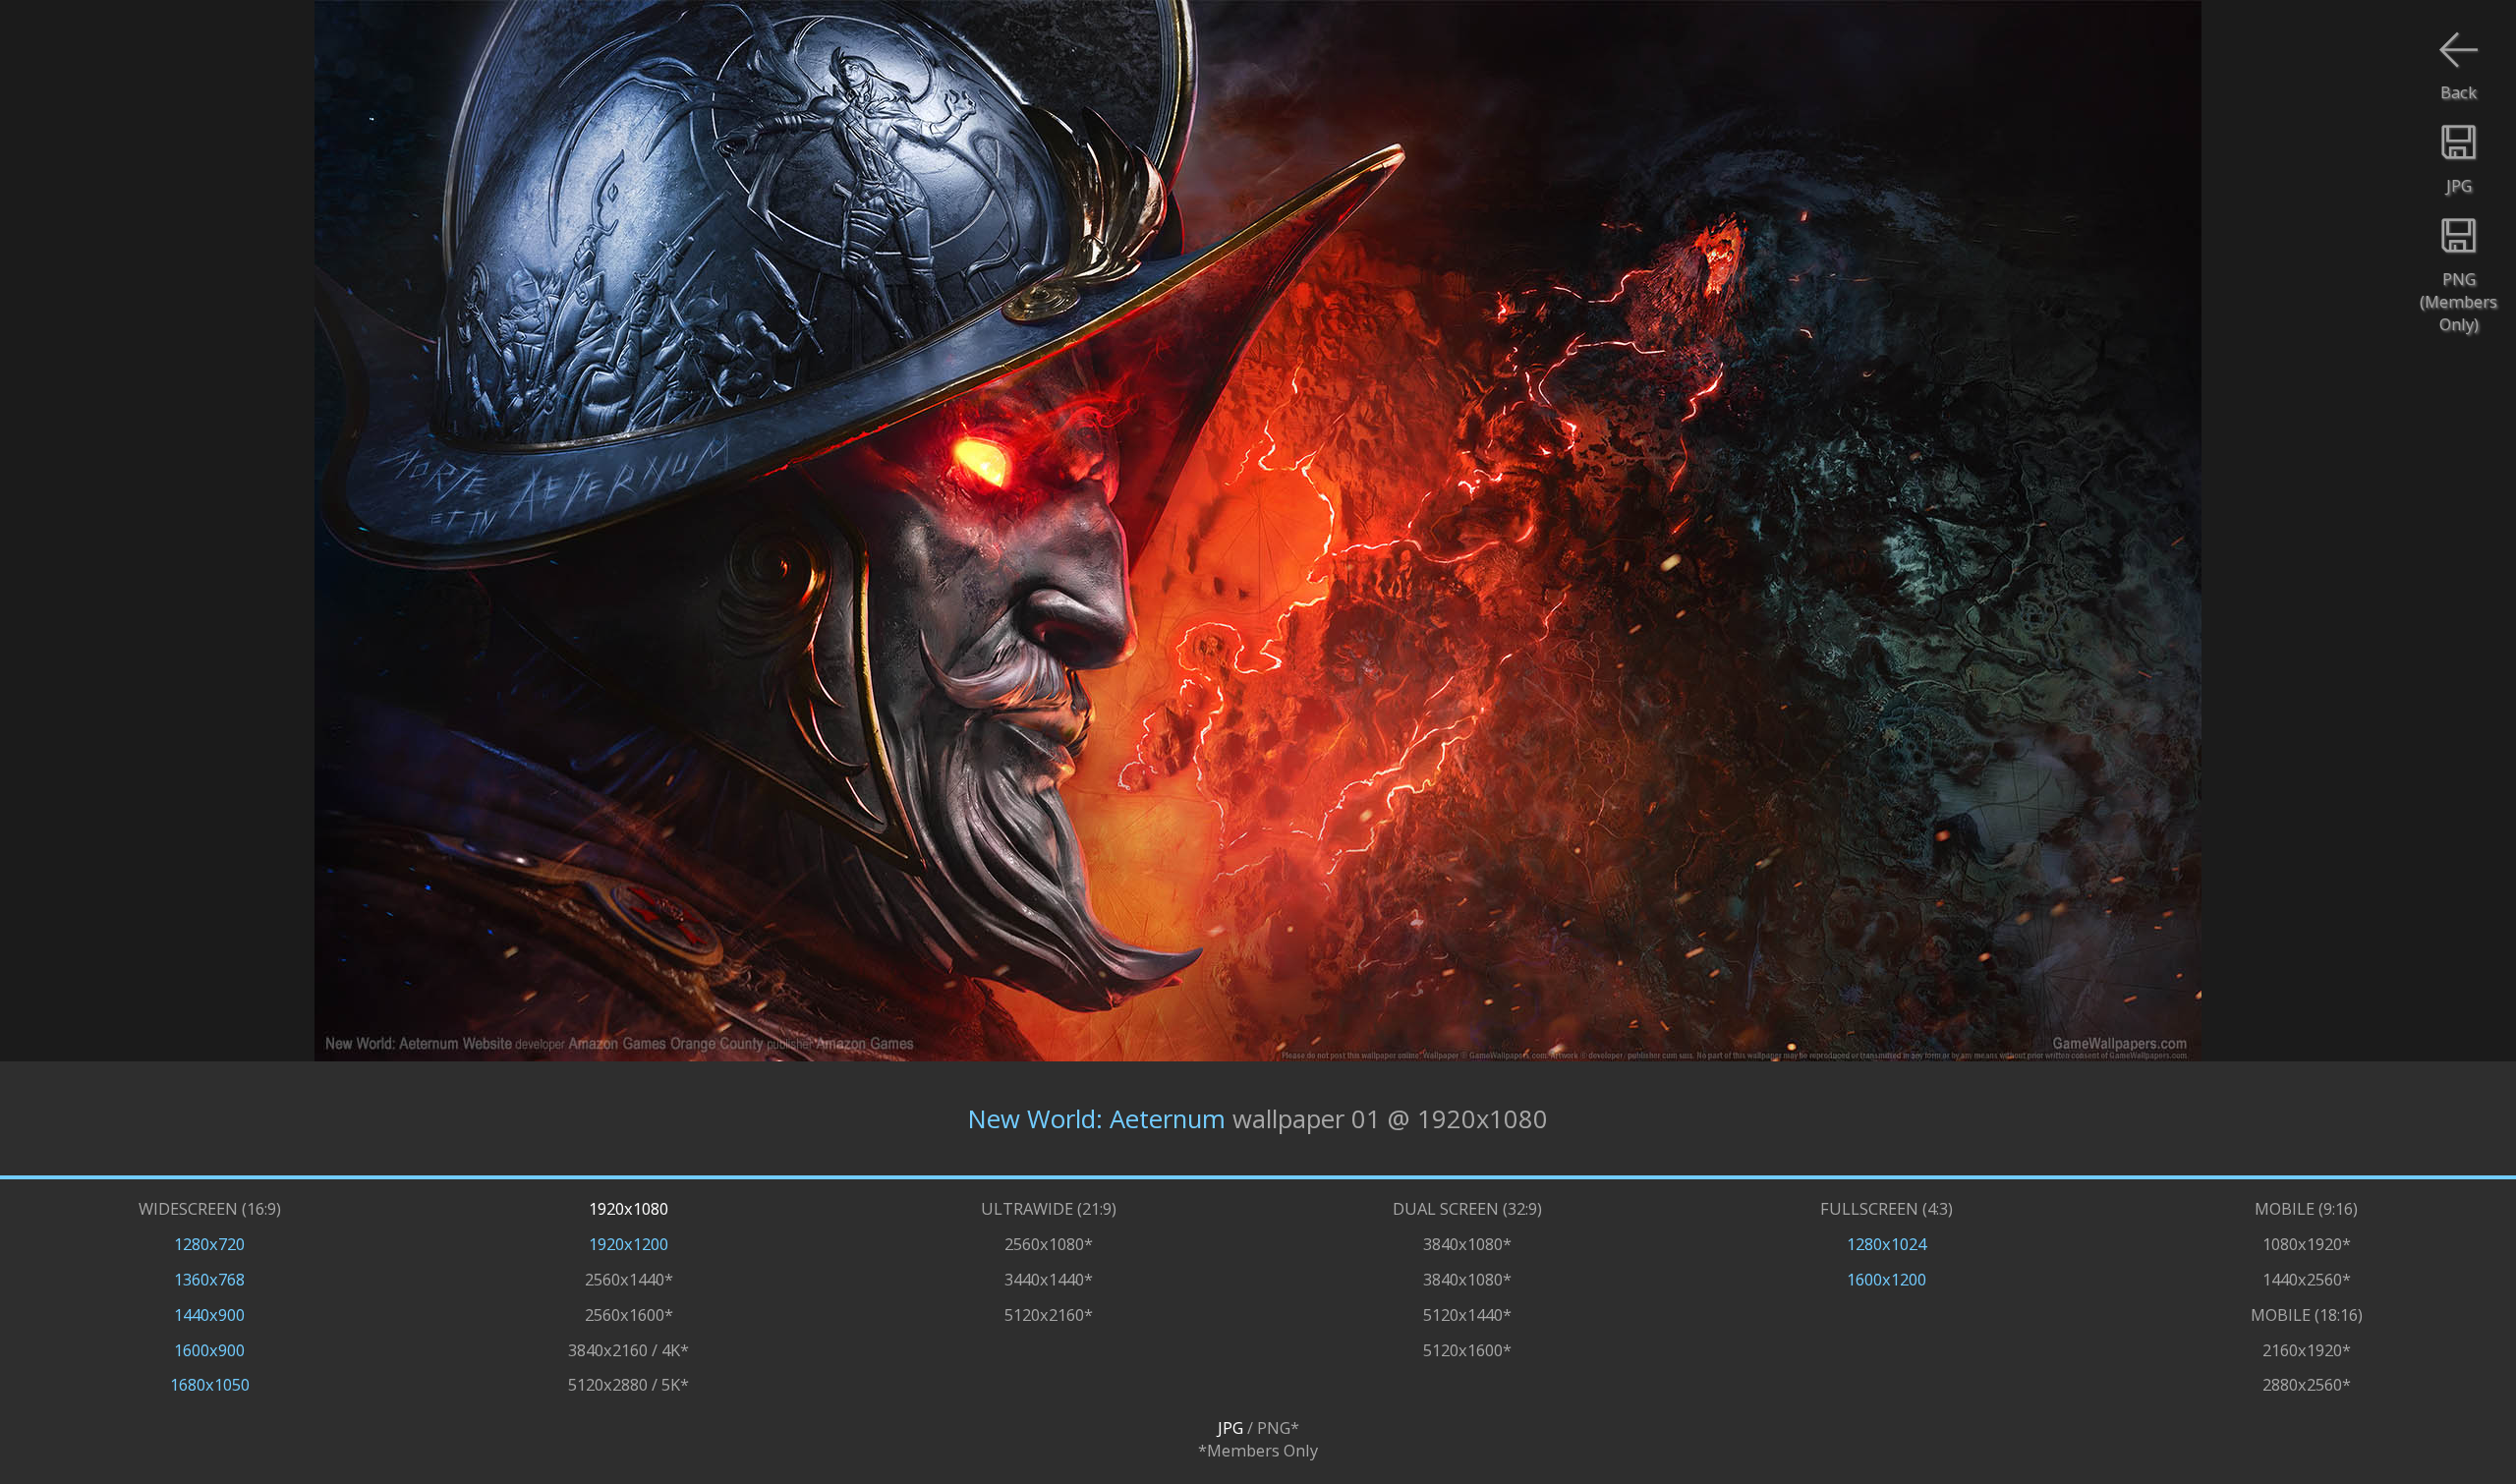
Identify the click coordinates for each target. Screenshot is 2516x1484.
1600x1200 (1887, 1279)
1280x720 (209, 1244)
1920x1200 (629, 1244)
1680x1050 (210, 1384)
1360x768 (209, 1279)
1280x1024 (1887, 1244)
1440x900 (209, 1314)
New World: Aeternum (1097, 1119)
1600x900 (209, 1350)
